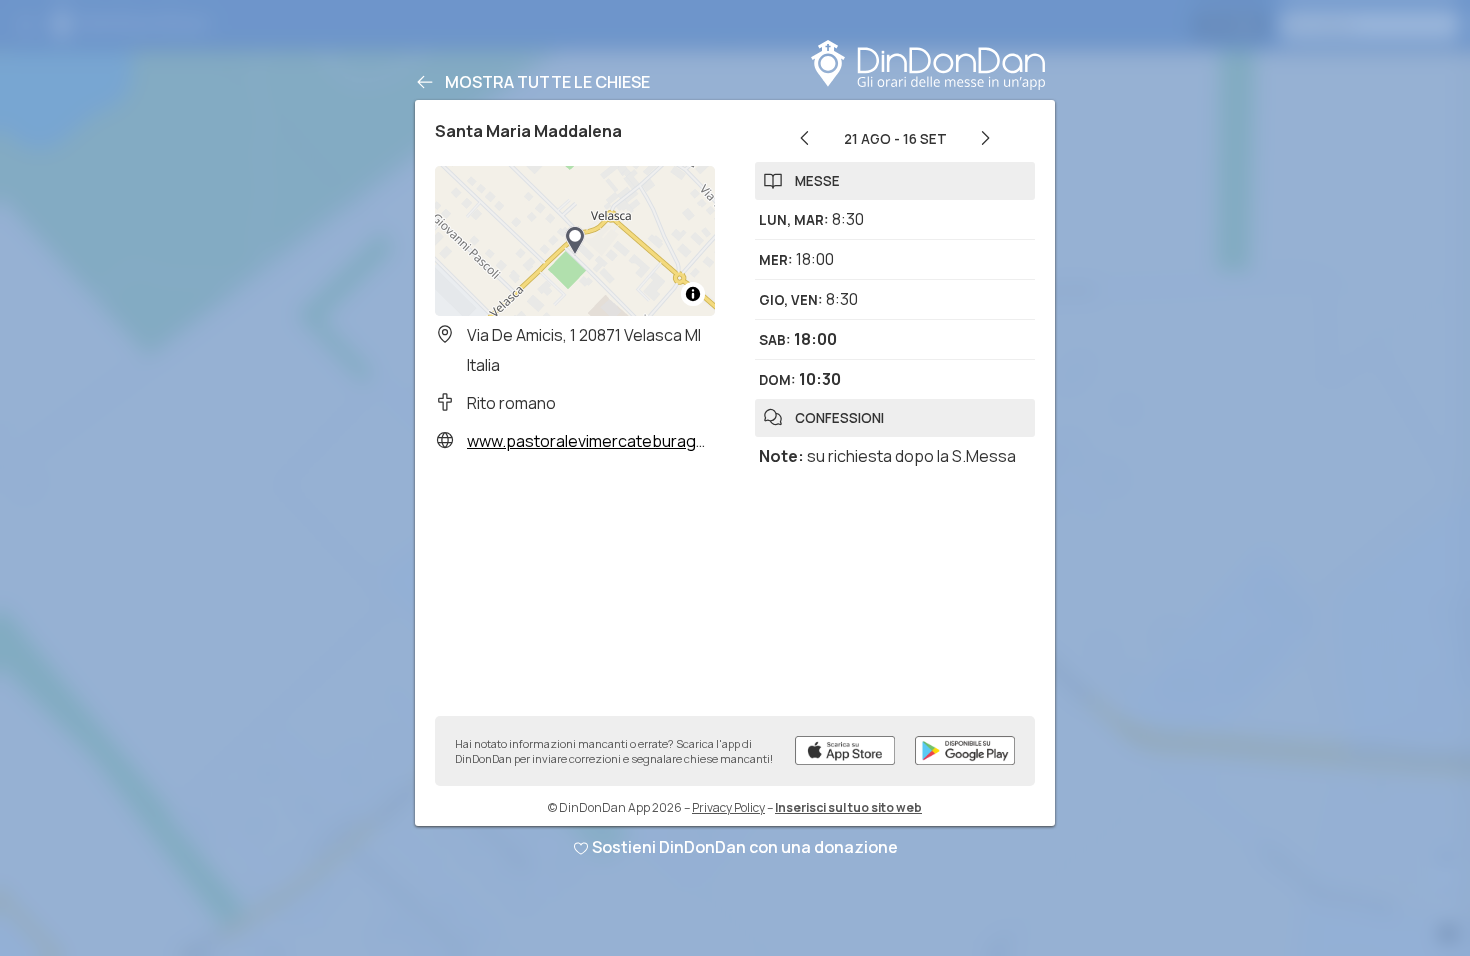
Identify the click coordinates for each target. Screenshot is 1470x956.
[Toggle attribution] (693, 294)
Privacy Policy (728, 807)
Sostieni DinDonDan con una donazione (745, 847)
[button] (575, 241)
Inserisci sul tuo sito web (848, 807)
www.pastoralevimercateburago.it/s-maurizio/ (638, 441)
